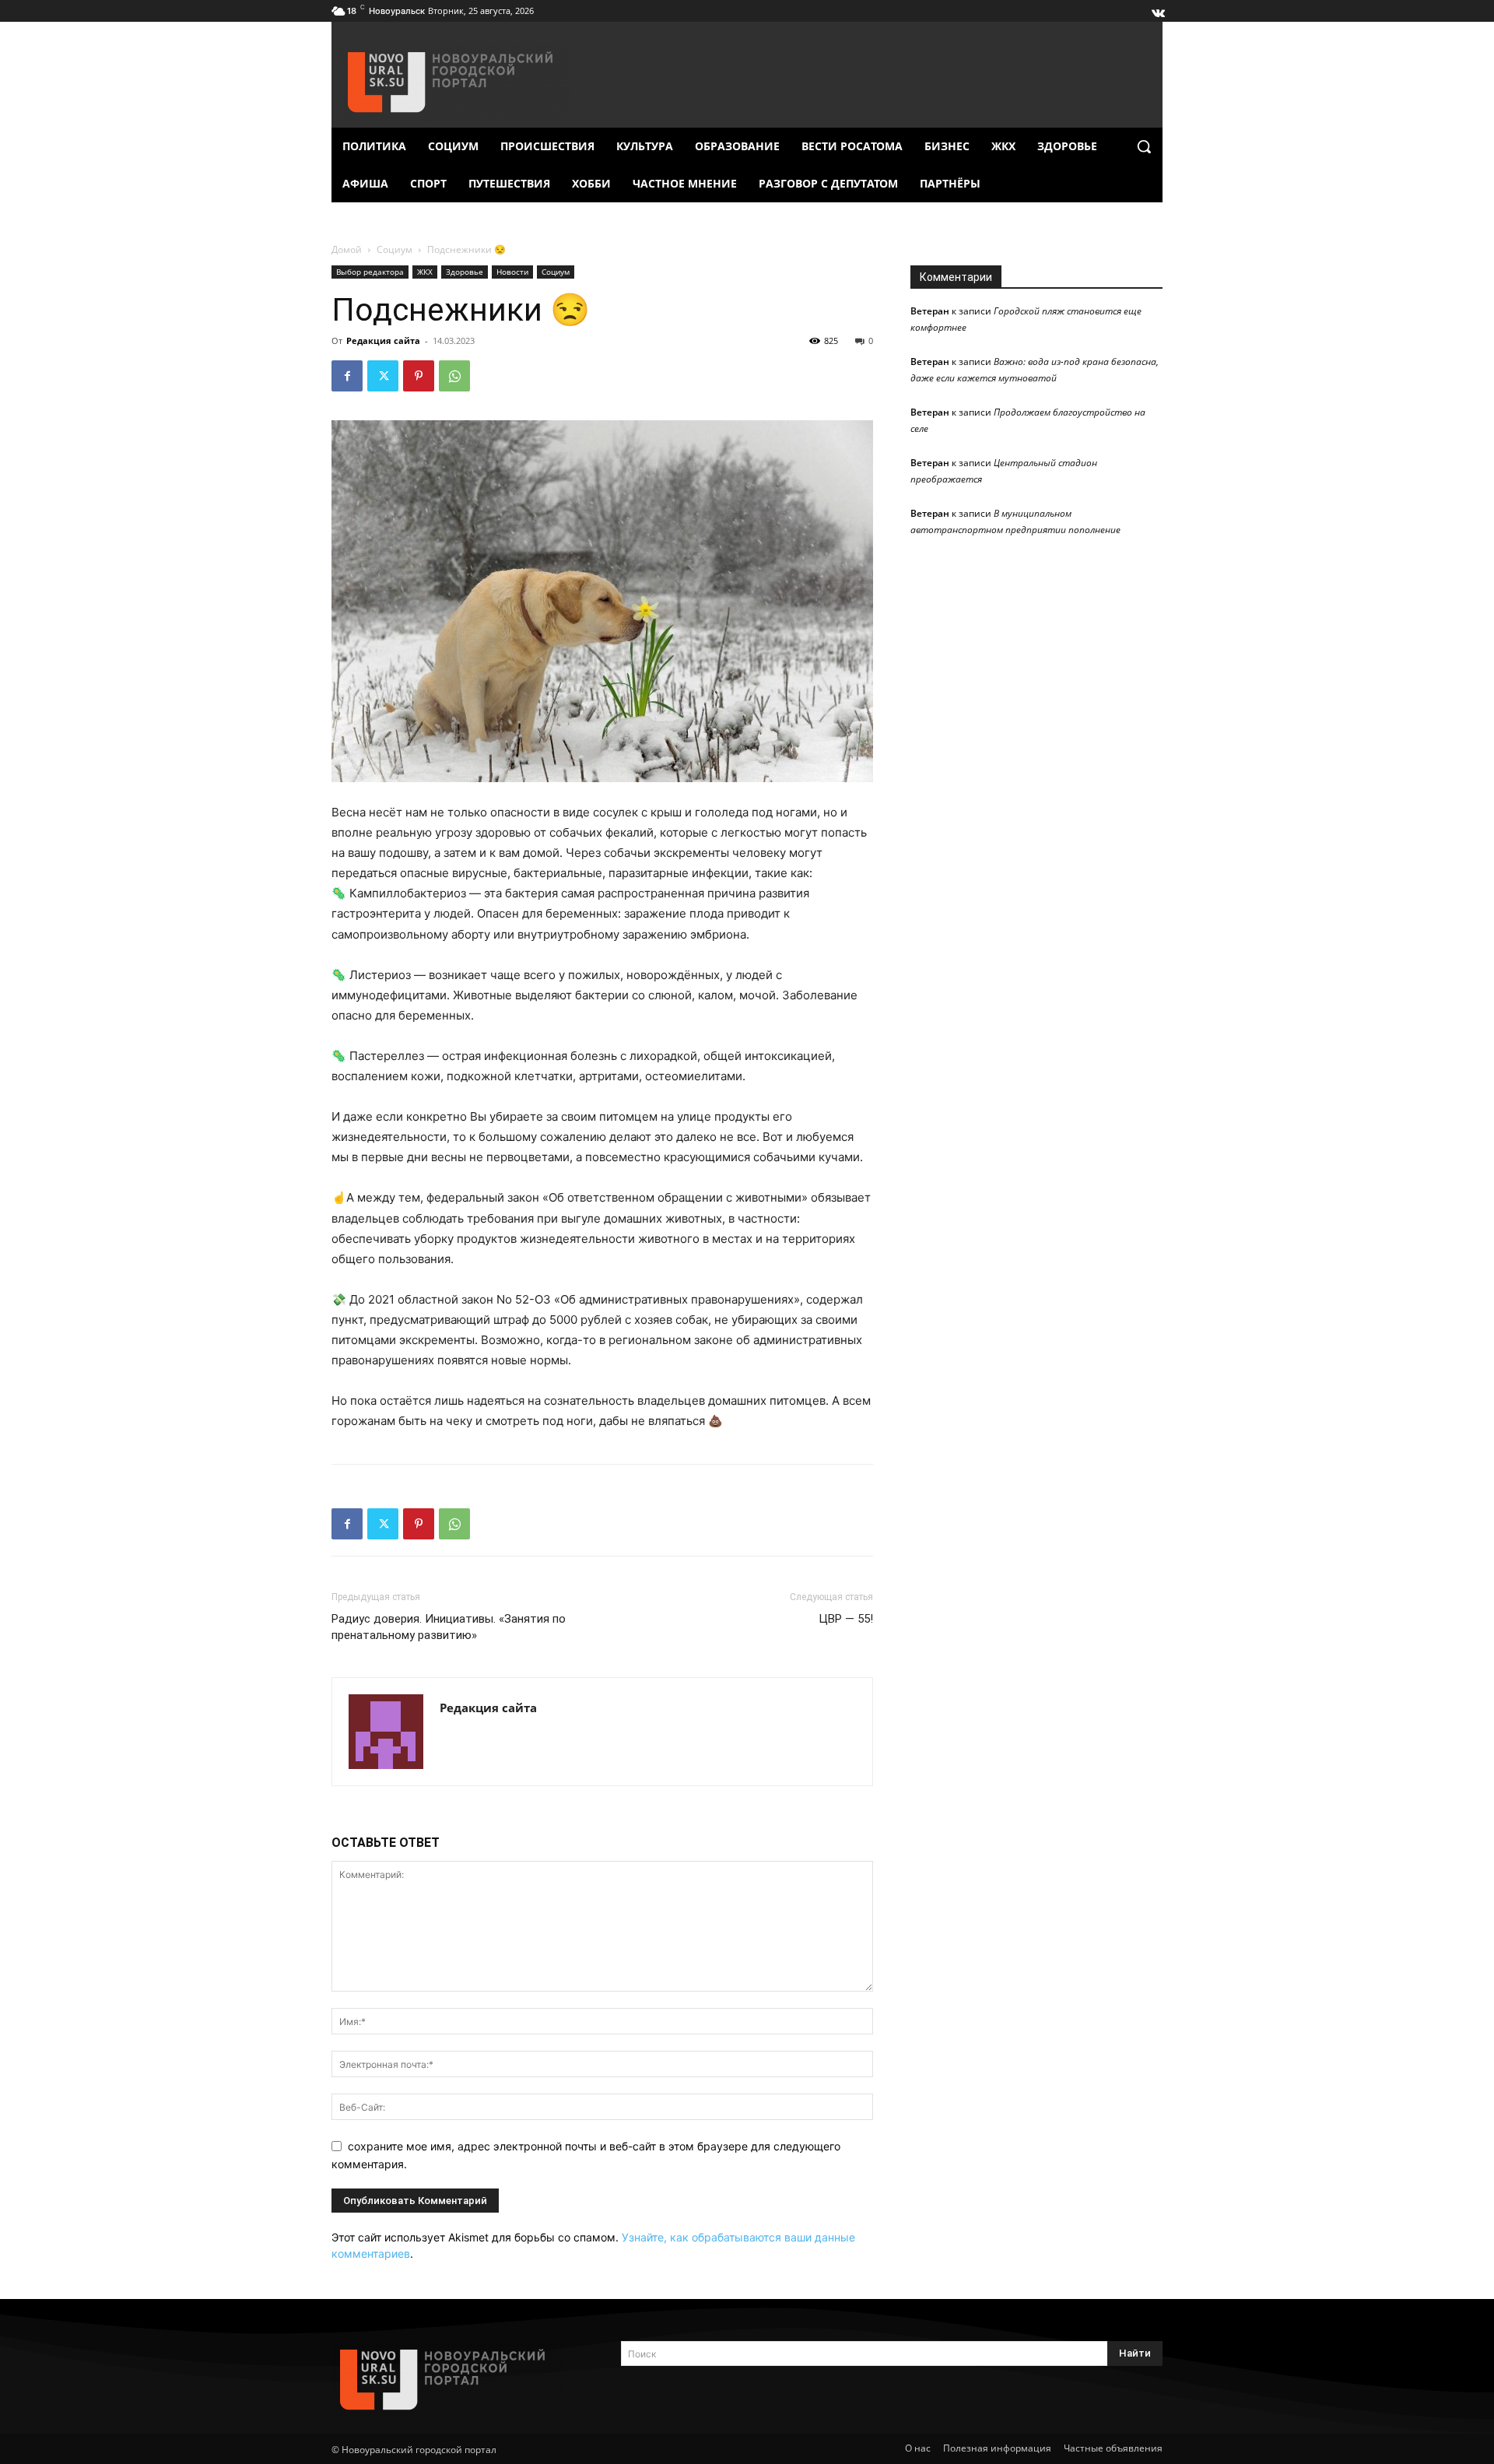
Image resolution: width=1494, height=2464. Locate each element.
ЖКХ (425, 272)
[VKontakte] (1157, 9)
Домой (347, 249)
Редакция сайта (383, 340)
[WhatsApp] (454, 376)
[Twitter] (383, 376)
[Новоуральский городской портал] (458, 2380)
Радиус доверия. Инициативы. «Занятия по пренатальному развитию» (449, 1627)
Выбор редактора (370, 272)
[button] (1144, 146)
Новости (512, 272)
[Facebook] (347, 376)
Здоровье (465, 272)
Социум (395, 249)
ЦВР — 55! (846, 1619)
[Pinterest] (419, 376)
